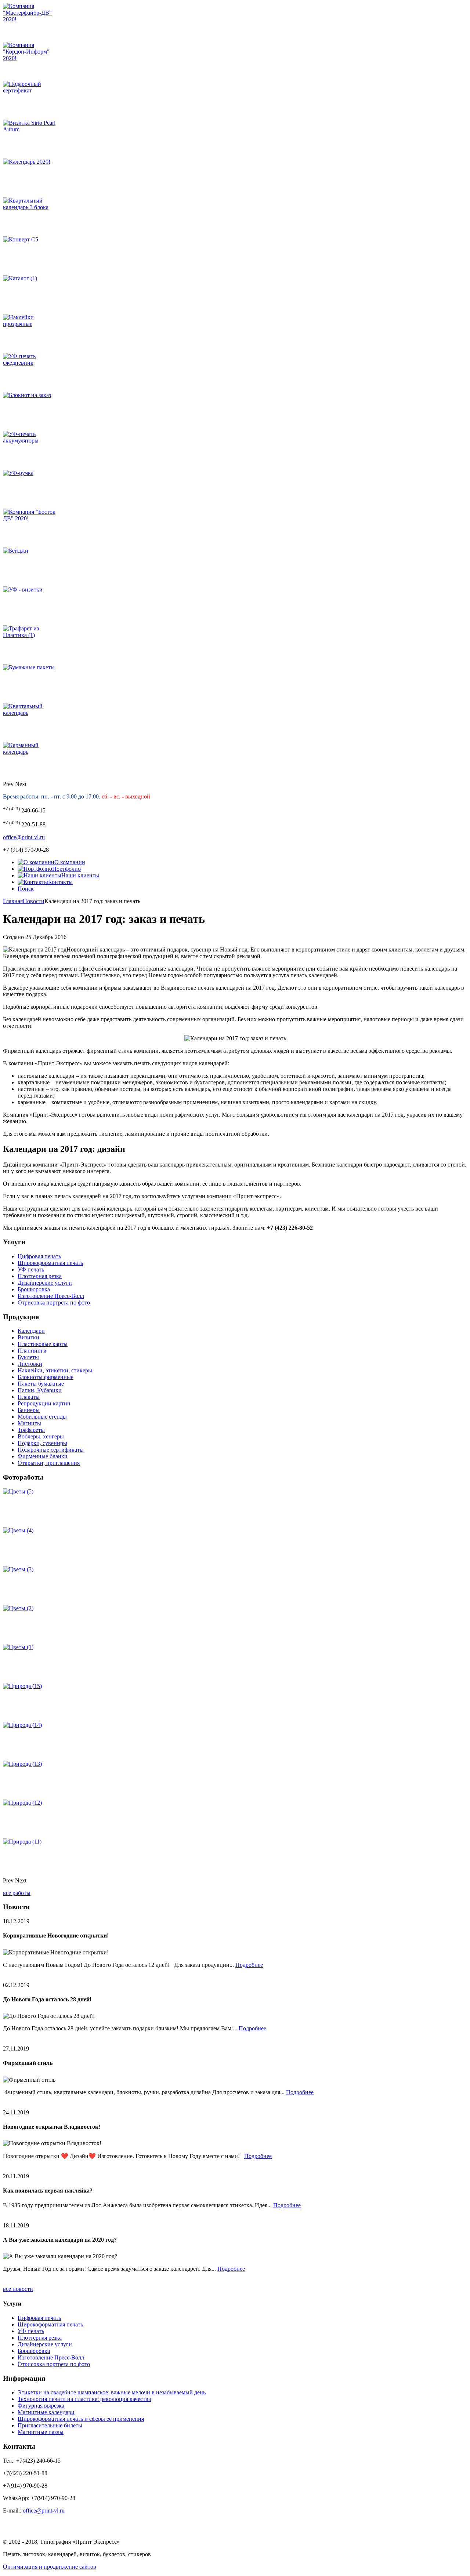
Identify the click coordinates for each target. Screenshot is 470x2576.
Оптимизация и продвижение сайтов (50, 2567)
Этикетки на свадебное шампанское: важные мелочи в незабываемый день (112, 2392)
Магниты (29, 1423)
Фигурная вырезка (41, 2406)
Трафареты (31, 1430)
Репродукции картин (44, 1403)
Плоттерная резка (40, 1276)
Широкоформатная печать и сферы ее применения (81, 2419)
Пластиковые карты (43, 1344)
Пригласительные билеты (50, 2425)
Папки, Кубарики (40, 1390)
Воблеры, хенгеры (41, 1436)
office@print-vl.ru (24, 837)
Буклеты (28, 1357)
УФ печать (31, 1269)
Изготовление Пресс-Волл (51, 1296)
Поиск (26, 889)
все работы (17, 1893)
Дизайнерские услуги (45, 1283)
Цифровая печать (39, 1256)
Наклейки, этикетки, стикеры (55, 1370)
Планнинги (32, 1351)
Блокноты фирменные (46, 1377)
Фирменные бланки (43, 1456)
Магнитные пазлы (41, 2432)
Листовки (30, 1364)
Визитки (28, 1337)
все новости (18, 2289)
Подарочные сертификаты (51, 1450)
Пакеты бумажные (41, 1384)
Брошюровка (34, 1289)
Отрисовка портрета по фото (54, 1302)
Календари (31, 1331)
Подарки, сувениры (42, 1443)
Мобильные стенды (42, 1417)
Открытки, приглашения (49, 1463)
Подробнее (249, 1965)
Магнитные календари (46, 2412)
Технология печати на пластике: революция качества (84, 2399)
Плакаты (29, 1397)
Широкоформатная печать (50, 1263)
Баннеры (29, 1410)
